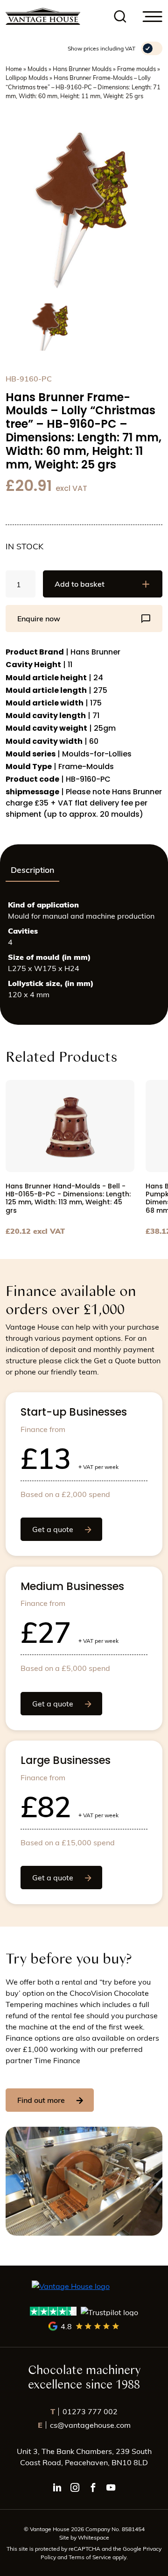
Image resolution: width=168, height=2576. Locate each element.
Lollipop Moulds (27, 77)
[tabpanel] (84, 953)
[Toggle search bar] (120, 17)
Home (14, 68)
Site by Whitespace (84, 2537)
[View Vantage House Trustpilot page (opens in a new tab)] (84, 2312)
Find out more (41, 2100)
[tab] (32, 870)
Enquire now (39, 618)
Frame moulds (136, 68)
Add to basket (80, 584)
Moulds (37, 68)
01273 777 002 (84, 2411)
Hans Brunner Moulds (82, 68)
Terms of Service (91, 2557)
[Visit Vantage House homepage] (43, 16)
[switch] (152, 48)
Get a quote (53, 1529)
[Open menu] (153, 17)
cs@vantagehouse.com (84, 2425)
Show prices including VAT (101, 48)
